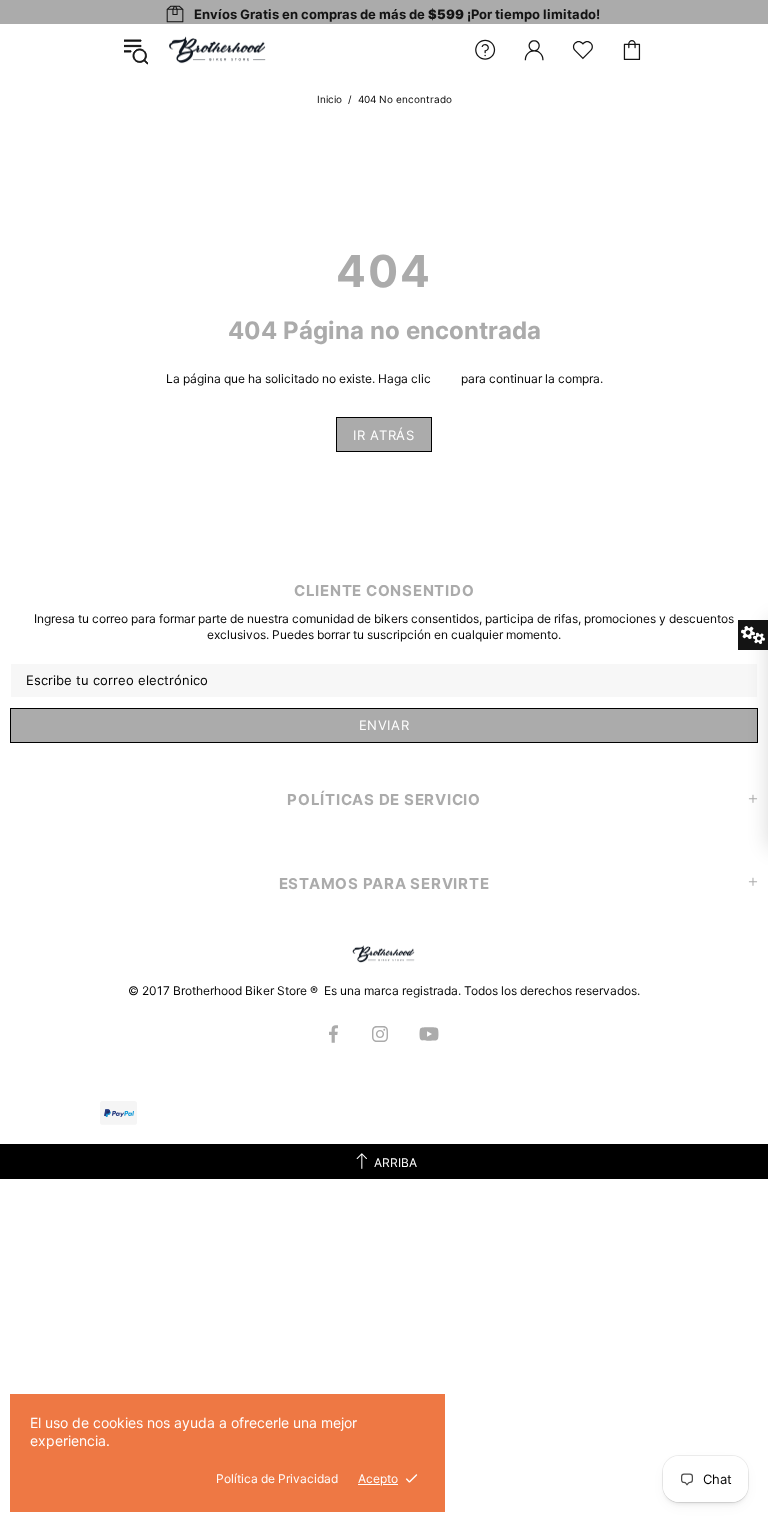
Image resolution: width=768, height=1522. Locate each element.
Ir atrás (383, 435)
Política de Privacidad (277, 1478)
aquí (446, 378)
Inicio (329, 99)
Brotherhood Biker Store (218, 50)
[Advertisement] (384, 1319)
